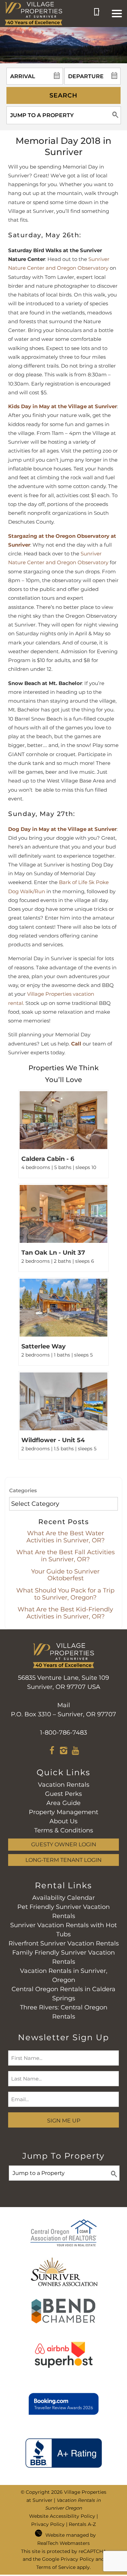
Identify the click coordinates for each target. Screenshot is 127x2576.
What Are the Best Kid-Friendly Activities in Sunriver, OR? (65, 1613)
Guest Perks (63, 1794)
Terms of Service (56, 2567)
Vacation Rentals (64, 1785)
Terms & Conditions (64, 1830)
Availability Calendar (63, 1898)
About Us (63, 1821)
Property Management (63, 1812)
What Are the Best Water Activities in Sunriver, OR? (66, 1537)
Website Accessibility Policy (62, 2516)
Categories (23, 1490)
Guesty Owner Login (64, 1844)
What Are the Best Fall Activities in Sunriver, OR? (66, 1556)
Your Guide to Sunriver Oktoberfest (65, 1575)
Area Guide (63, 1803)
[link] (63, 1134)
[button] (117, 14)
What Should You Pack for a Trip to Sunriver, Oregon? (65, 1594)
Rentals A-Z (82, 2524)
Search (63, 95)
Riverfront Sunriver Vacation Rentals (64, 1943)
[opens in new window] (52, 1752)
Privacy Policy (48, 2524)
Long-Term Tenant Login (63, 1860)
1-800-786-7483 (63, 1733)
